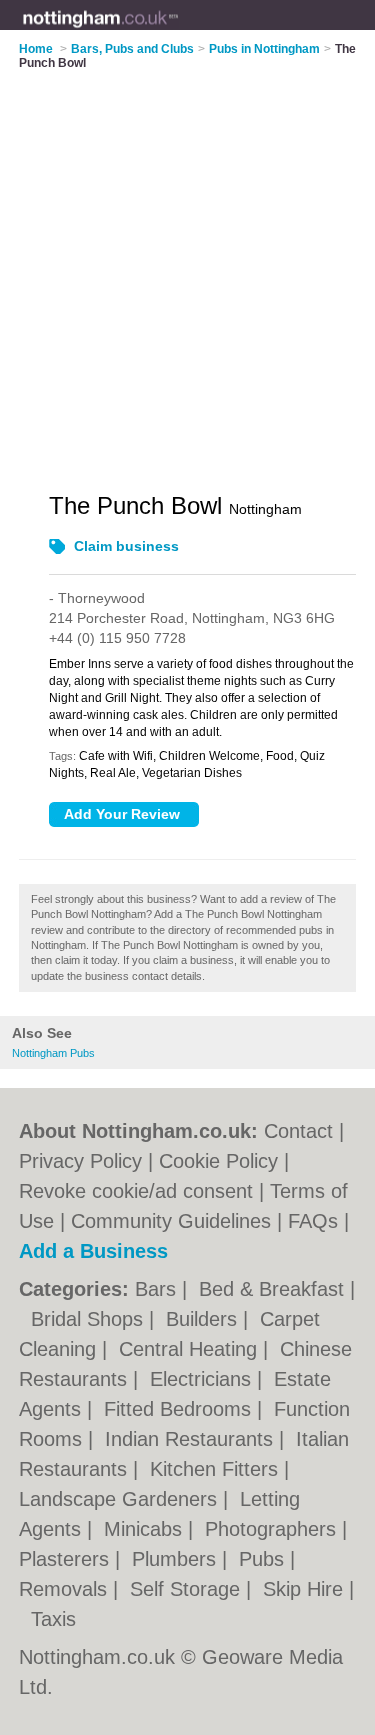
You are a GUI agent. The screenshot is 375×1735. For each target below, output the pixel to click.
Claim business (126, 546)
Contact (298, 1131)
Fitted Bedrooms (180, 1409)
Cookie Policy (218, 1161)
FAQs (313, 1221)
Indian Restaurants (192, 1439)
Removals (66, 1589)
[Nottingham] (179, 31)
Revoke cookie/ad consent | (144, 1191)
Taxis (53, 1619)
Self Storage (188, 1589)
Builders (204, 1319)
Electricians (203, 1379)
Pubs (264, 1559)
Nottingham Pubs (53, 1053)
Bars (158, 1289)
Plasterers (67, 1559)
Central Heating (191, 1349)
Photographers (273, 1529)
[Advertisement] (187, 268)
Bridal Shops (90, 1319)
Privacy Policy (80, 1161)
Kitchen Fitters (217, 1469)
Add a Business (93, 1251)
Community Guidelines (171, 1221)
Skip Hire (306, 1589)
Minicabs (146, 1529)
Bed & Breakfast (274, 1289)
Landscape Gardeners (121, 1499)
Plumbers (177, 1559)
